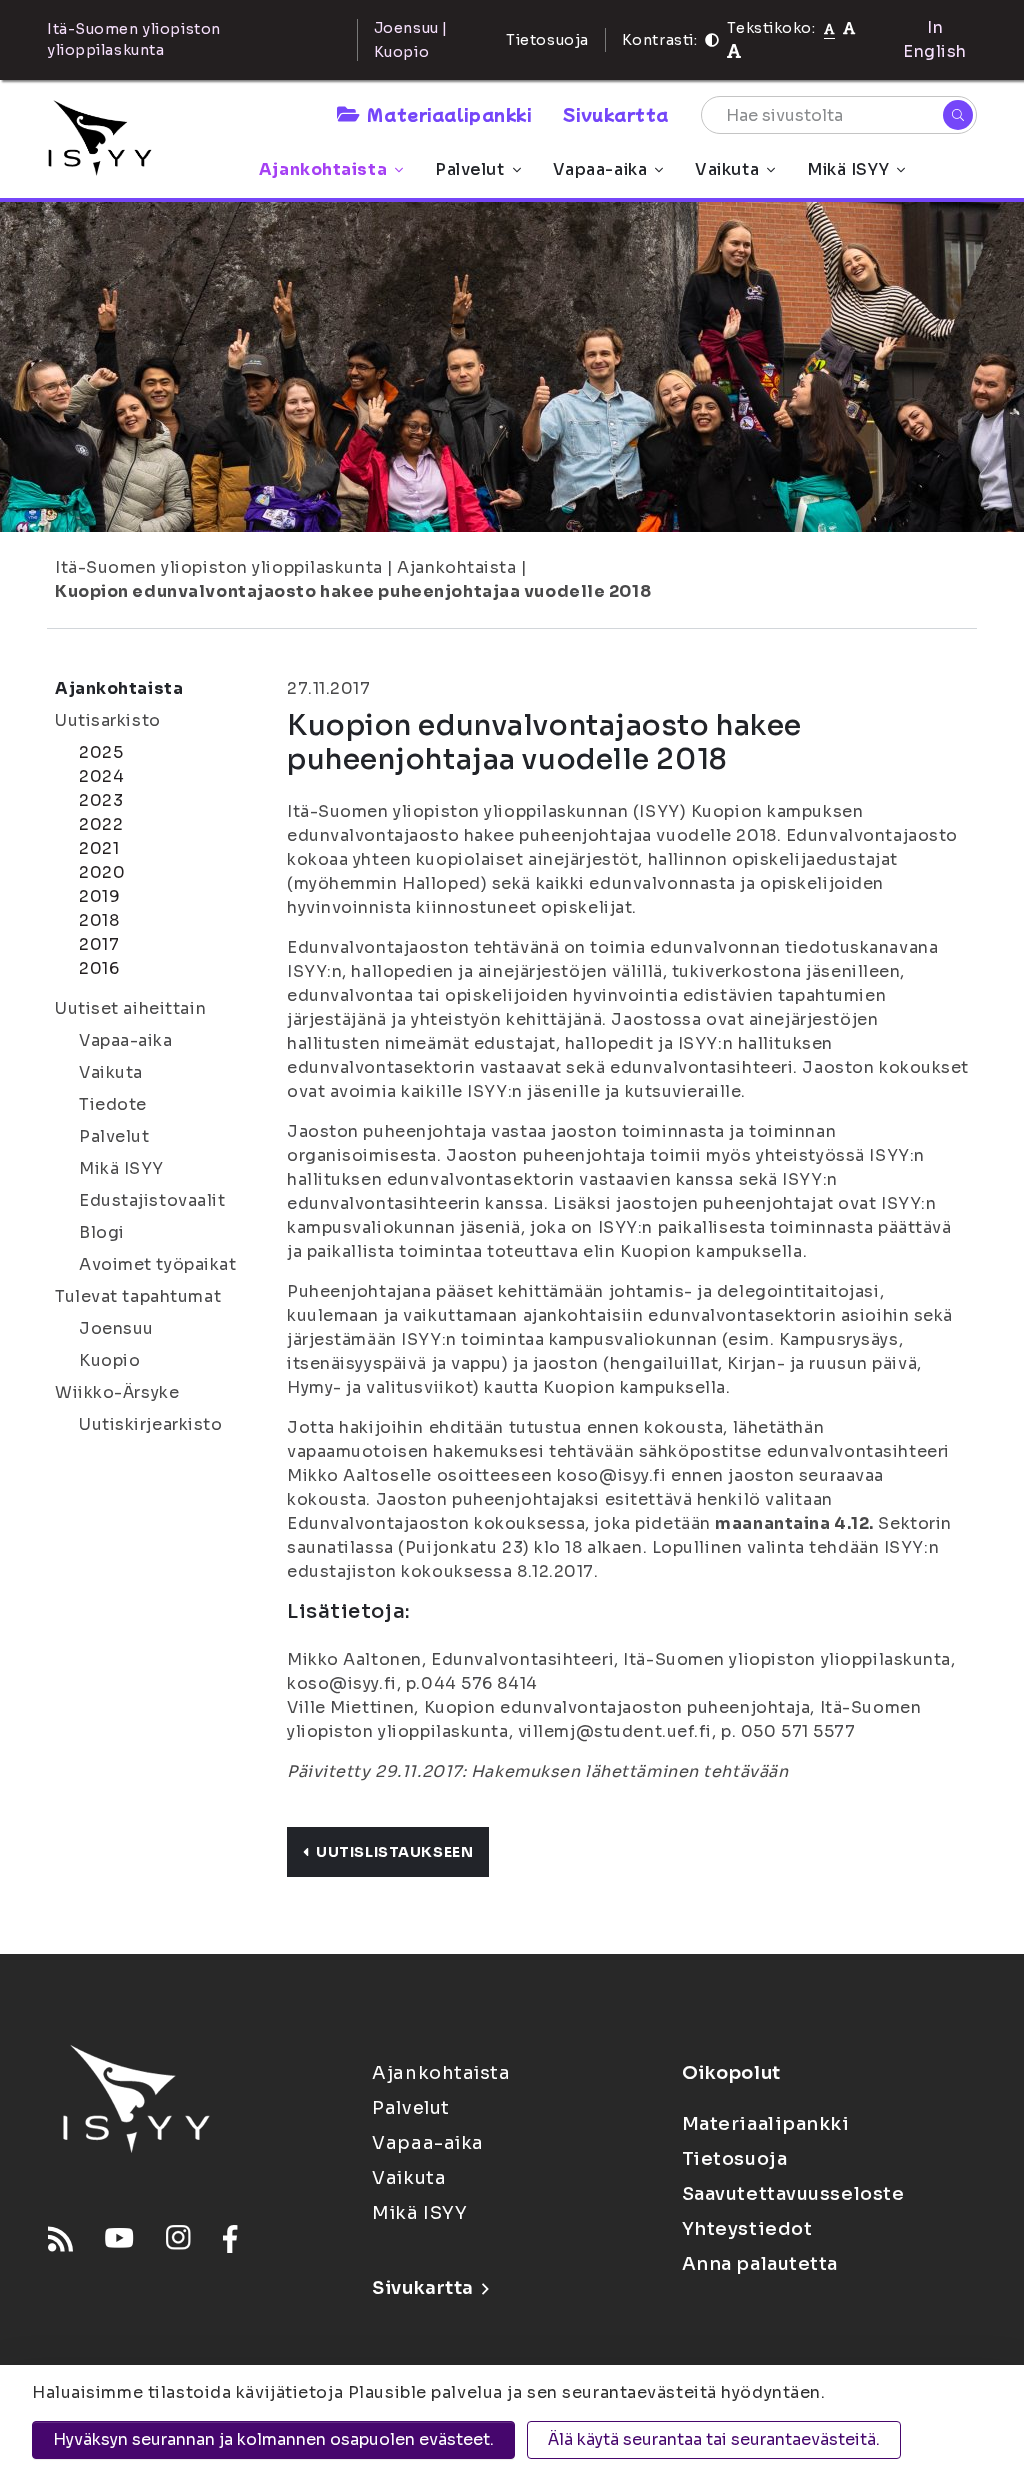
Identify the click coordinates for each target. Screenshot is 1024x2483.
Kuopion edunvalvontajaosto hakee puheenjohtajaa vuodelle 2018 (353, 591)
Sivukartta (616, 114)
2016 (99, 968)
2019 (99, 896)
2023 (101, 800)
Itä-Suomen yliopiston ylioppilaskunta (219, 567)
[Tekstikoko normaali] (829, 28)
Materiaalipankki (449, 114)
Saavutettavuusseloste (793, 2194)
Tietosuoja (547, 40)
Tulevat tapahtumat (138, 1296)
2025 (101, 752)
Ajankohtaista (323, 169)
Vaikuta (727, 169)
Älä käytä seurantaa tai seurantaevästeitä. (714, 2439)
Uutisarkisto (108, 720)
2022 (101, 824)
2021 (99, 848)
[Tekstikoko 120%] (734, 51)
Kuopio (109, 1360)
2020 (102, 872)
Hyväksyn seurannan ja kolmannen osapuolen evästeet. (273, 2439)
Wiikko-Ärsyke (117, 1392)
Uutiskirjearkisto (151, 1424)
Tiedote (113, 1104)
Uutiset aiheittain (130, 1008)
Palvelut (469, 169)
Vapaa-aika (600, 169)
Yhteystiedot (747, 2229)
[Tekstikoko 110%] (849, 27)
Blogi (102, 1232)
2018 (99, 920)
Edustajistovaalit (152, 1200)
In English (935, 39)
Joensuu (116, 1328)
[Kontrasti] (712, 40)
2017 (99, 944)
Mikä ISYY (848, 169)
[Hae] (958, 115)
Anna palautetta (760, 2264)
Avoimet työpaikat (158, 1264)
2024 (101, 776)
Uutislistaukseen (394, 1852)
